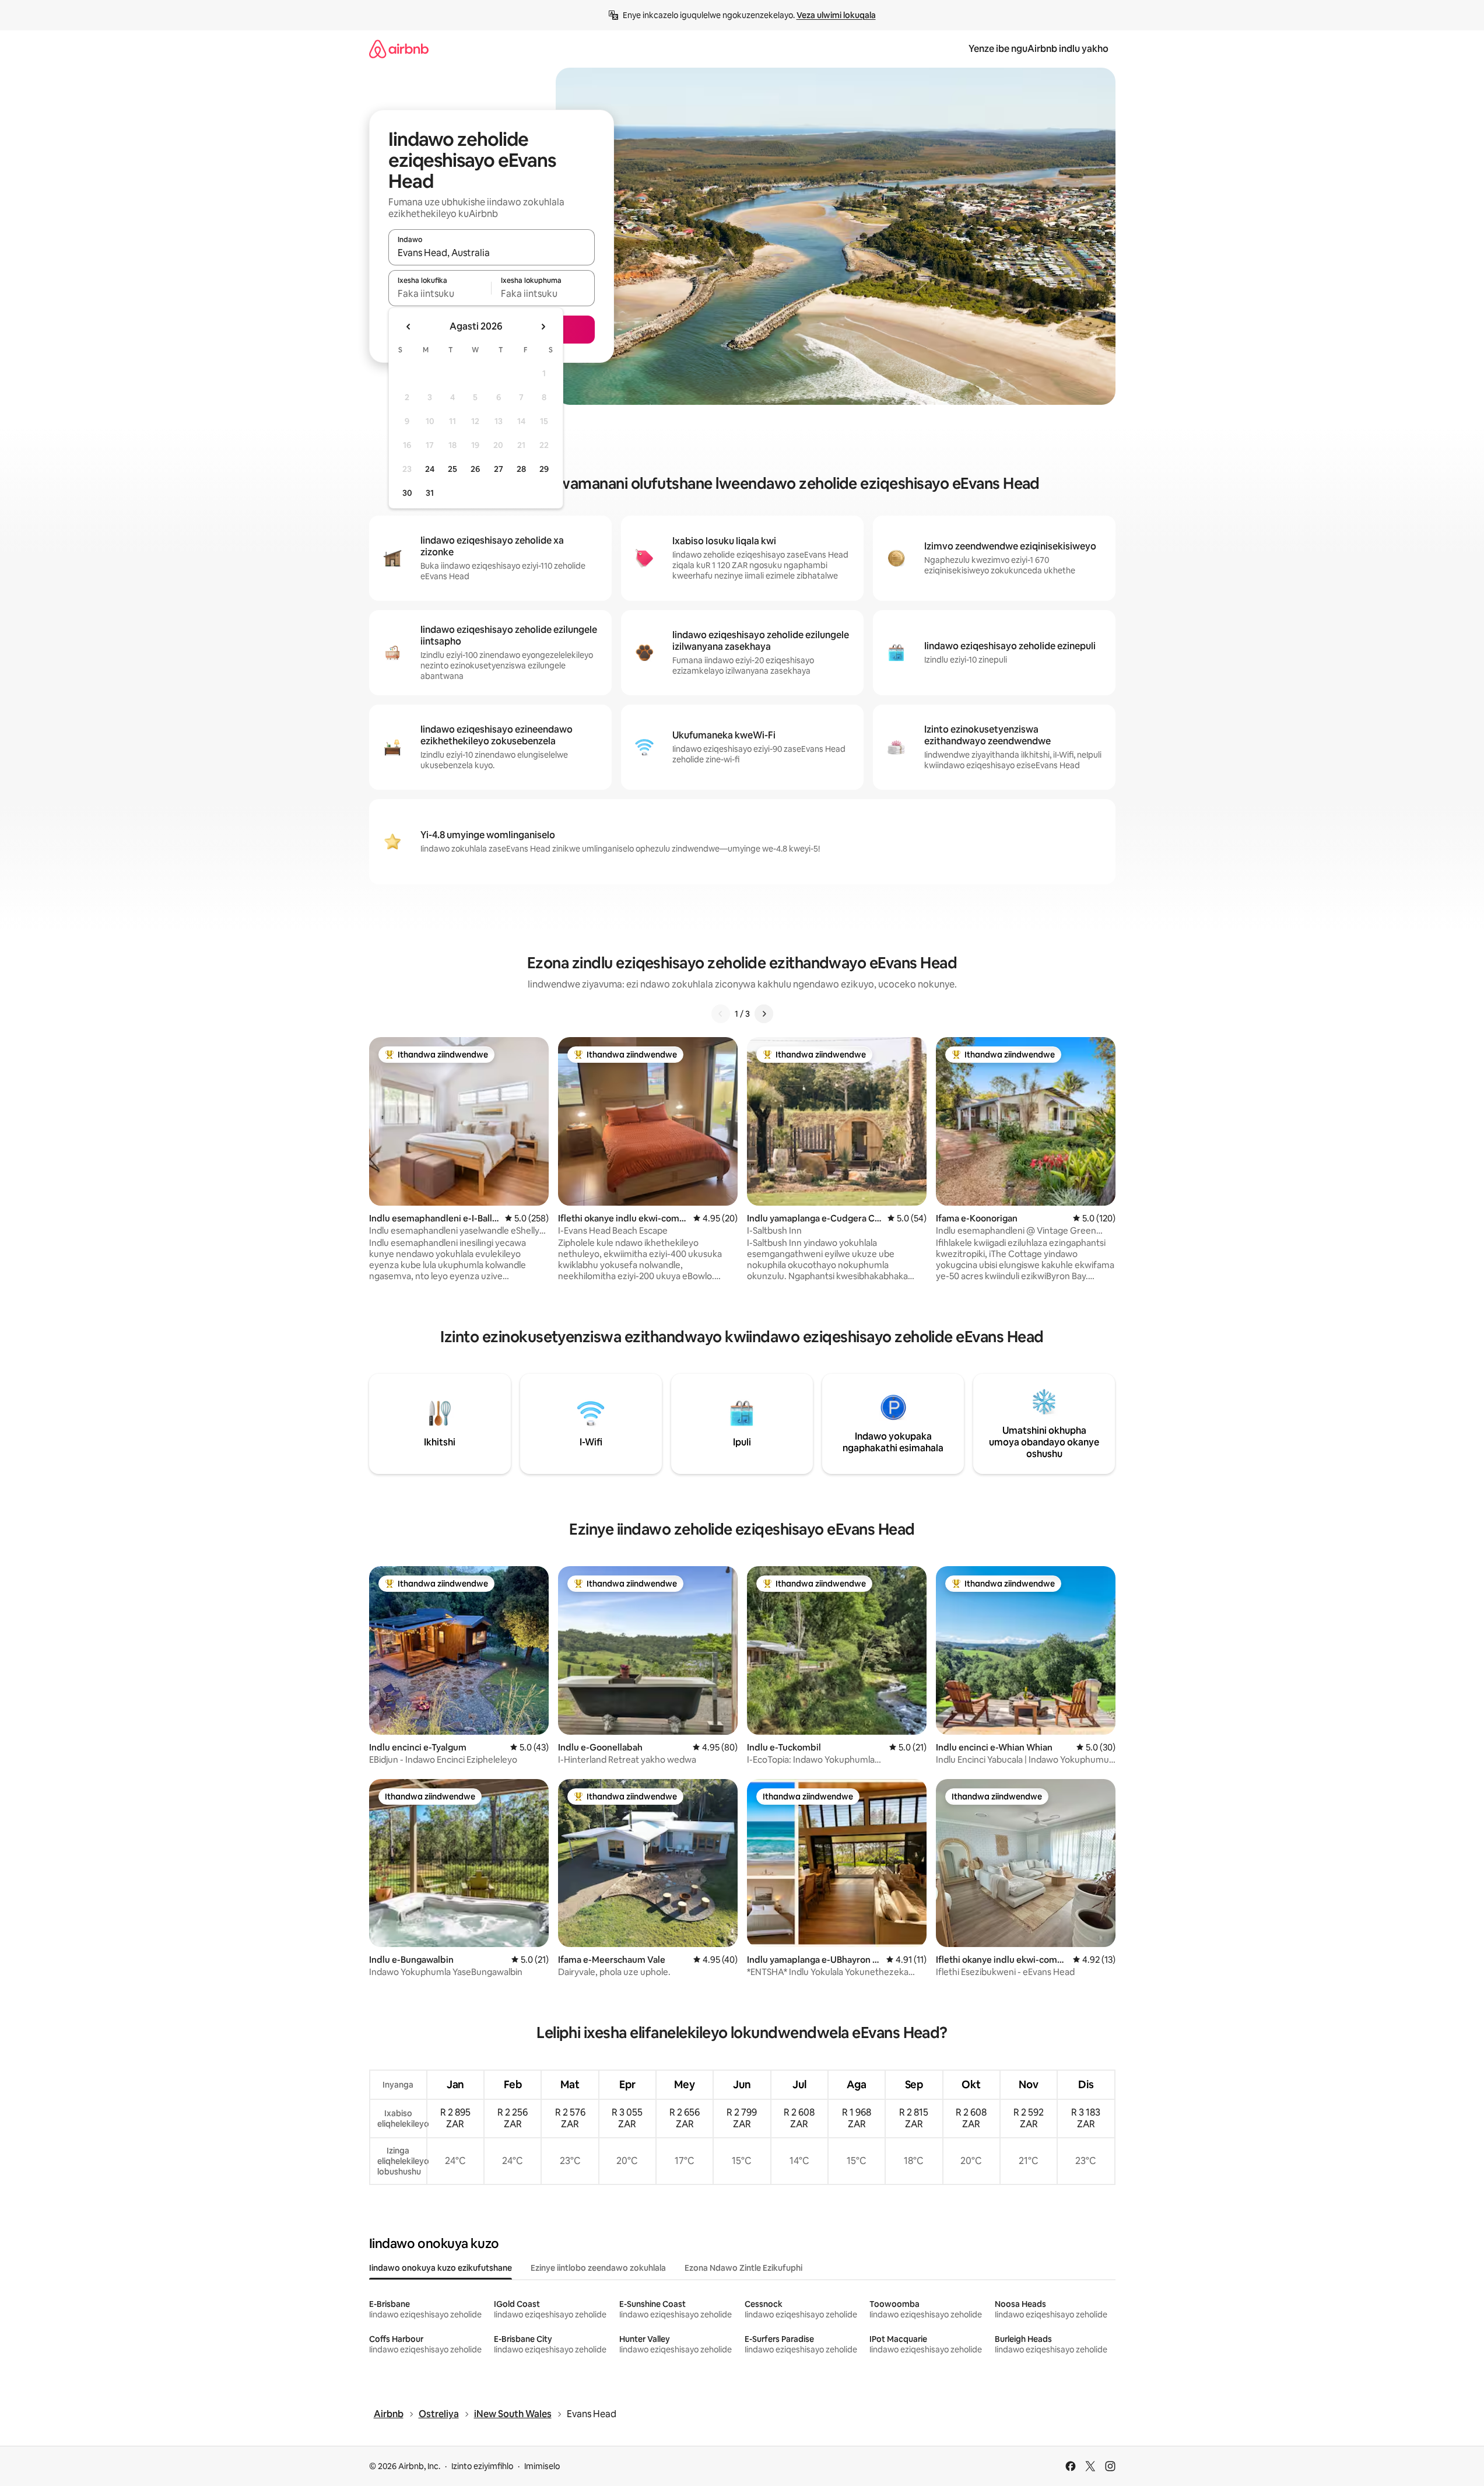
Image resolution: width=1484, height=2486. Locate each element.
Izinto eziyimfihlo (482, 2466)
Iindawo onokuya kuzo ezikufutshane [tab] (441, 2268)
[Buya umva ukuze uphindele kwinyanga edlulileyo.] (409, 327)
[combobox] (492, 253)
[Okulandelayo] (764, 1014)
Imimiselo (542, 2466)
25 (452, 469)
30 (407, 493)
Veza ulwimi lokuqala (836, 15)
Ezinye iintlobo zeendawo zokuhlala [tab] (598, 2268)
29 (544, 469)
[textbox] (440, 293)
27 (499, 469)
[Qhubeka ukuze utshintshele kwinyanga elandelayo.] (543, 327)
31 (430, 493)
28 (521, 469)
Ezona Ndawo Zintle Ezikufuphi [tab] (743, 2268)
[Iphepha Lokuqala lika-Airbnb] (399, 49)
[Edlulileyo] (721, 1014)
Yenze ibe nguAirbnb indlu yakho (1039, 49)
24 (430, 469)
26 (475, 469)
